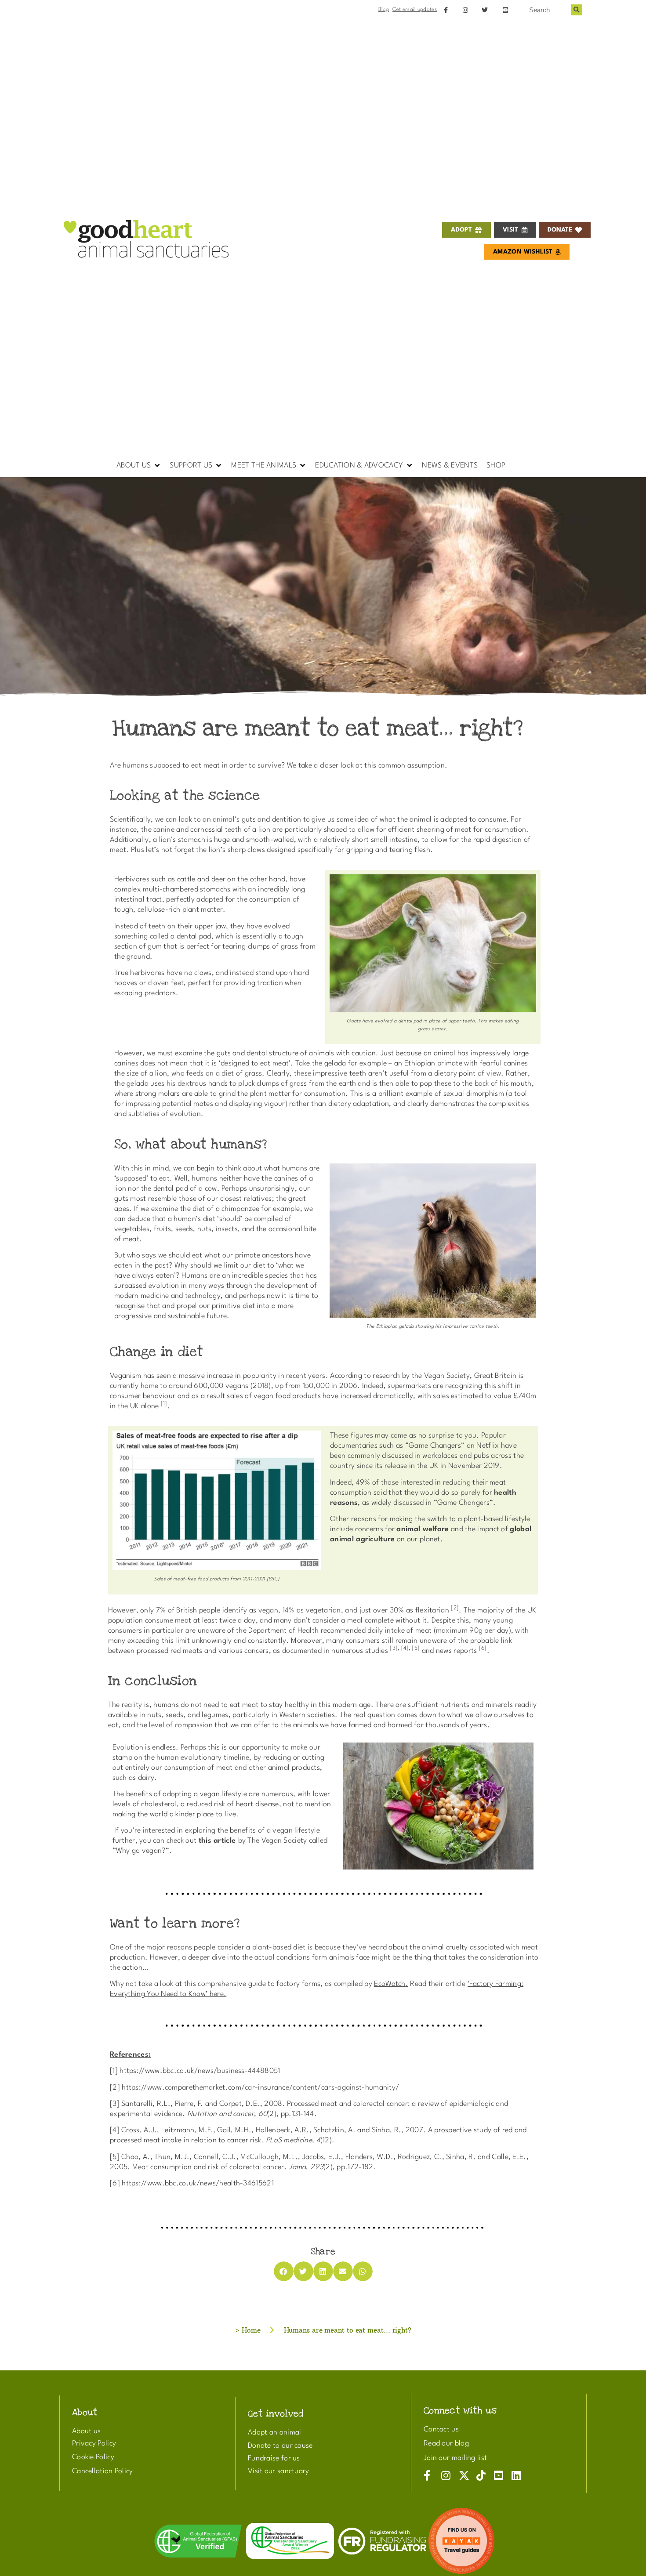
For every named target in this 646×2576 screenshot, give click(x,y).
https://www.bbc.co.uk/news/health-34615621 (198, 2183)
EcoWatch (390, 1984)
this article (217, 1841)
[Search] (577, 10)
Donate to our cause (280, 2446)
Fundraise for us (274, 2458)
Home (251, 2330)
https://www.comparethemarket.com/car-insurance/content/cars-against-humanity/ (260, 2088)
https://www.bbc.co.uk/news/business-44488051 (200, 2071)
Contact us (441, 2429)
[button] (139, 466)
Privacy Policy (94, 2444)
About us (86, 2431)
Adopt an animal (275, 2433)
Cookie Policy (93, 2457)
